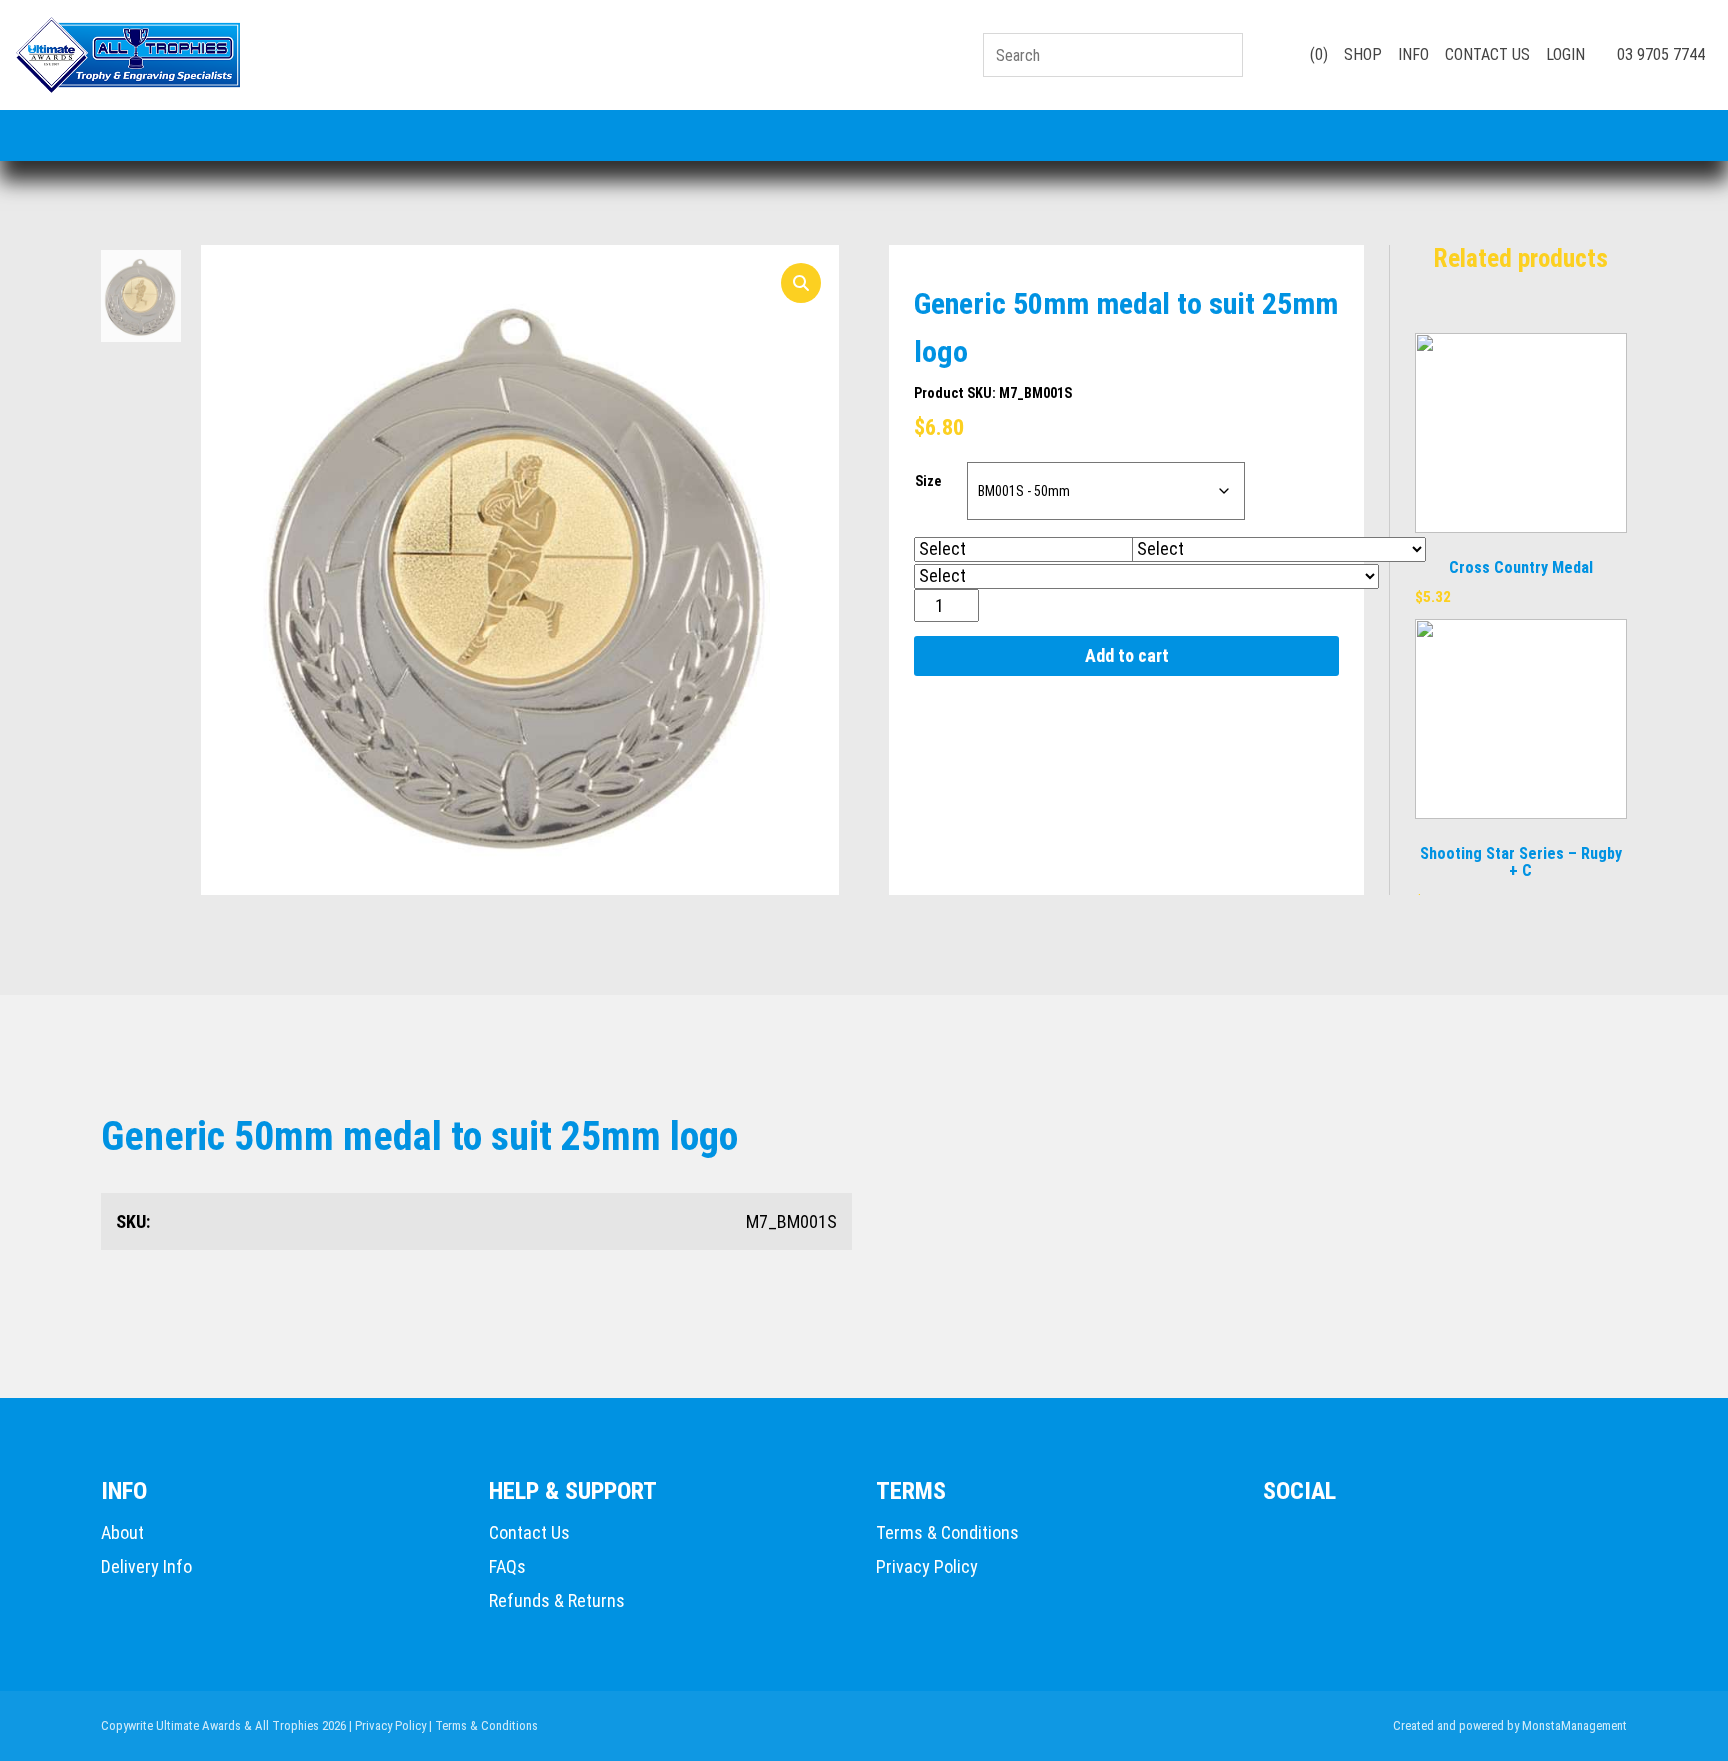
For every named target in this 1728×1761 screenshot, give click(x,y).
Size (928, 481)
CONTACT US (1487, 54)
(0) (1317, 54)
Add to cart (1127, 655)
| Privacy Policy (387, 1725)
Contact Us (529, 1532)
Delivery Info (146, 1566)
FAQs (507, 1566)
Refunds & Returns (557, 1600)
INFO (1413, 54)
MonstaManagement (1574, 1725)
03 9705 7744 (1659, 54)
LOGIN (1565, 54)
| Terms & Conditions (483, 1725)
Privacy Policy (927, 1566)
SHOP (1363, 54)
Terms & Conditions (947, 1532)
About (122, 1532)
